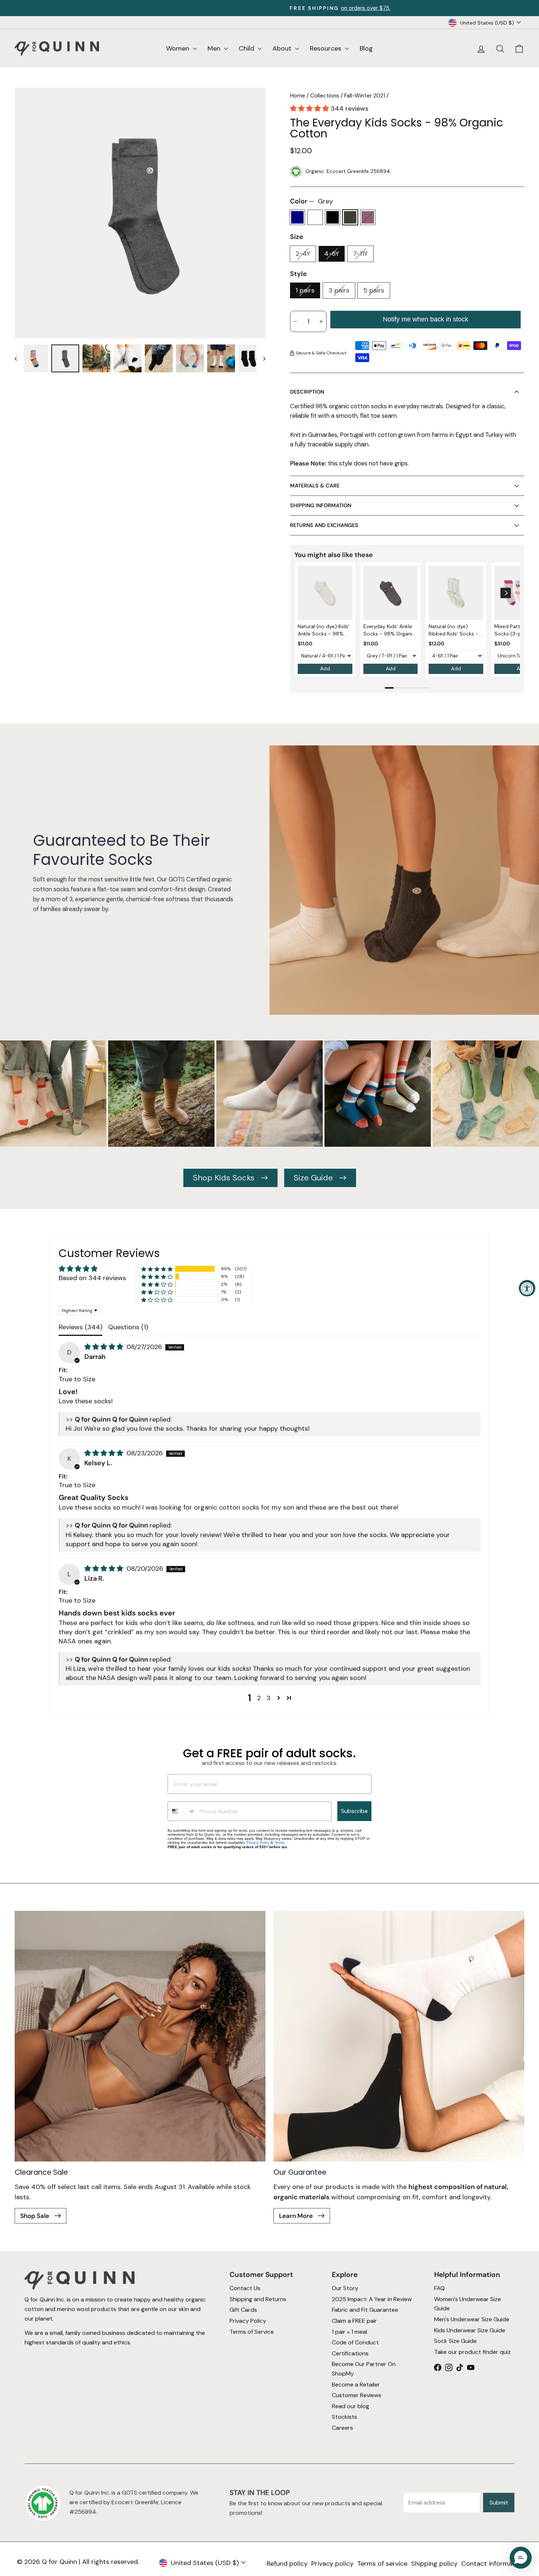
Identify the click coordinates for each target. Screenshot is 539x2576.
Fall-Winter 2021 (365, 96)
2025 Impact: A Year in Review (372, 2299)
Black (333, 217)
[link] (325, 593)
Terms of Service (251, 2332)
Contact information (493, 2564)
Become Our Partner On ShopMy (364, 2369)
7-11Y (360, 254)
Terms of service (382, 2564)
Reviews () (80, 1327)
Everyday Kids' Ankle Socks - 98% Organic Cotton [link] (389, 630)
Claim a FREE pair (354, 2321)
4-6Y (332, 254)
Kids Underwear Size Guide (470, 2330)
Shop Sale (35, 2216)
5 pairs (374, 290)
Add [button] (325, 668)
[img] (105, 1347)
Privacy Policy (258, 1842)
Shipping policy (434, 2564)
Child (247, 48)
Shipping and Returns (258, 2299)
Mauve (368, 217)
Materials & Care (315, 486)
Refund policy (287, 2564)
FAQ (439, 2288)
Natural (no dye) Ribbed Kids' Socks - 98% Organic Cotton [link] (454, 630)
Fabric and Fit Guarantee (365, 2310)
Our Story (345, 2288)
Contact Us (245, 2288)
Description (307, 392)
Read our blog (351, 2406)
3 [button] (269, 1698)
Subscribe (354, 1811)
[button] (310, 108)
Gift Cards (243, 2310)
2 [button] (259, 1698)
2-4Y (303, 254)
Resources (327, 48)
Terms (279, 1842)
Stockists (344, 2417)
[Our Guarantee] (399, 2036)
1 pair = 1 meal (349, 2332)
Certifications (350, 2353)
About (283, 48)
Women (179, 48)
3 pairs (339, 290)
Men (215, 48)
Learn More (297, 2216)
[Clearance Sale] (140, 2036)
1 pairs (305, 290)
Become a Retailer (356, 2385)
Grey (350, 217)
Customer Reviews (357, 2396)
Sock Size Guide (455, 2341)
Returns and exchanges (324, 525)
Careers (342, 2428)
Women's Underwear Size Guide (467, 2304)
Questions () (128, 1327)
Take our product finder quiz (472, 2352)
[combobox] (182, 1811)
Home (298, 96)
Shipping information (321, 505)
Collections (325, 96)
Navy (297, 217)
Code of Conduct (355, 2343)
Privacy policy (332, 2564)
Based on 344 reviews (92, 1278)
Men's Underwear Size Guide (472, 2319)
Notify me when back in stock (426, 319)
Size (297, 237)
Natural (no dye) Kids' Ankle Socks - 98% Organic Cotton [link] (324, 630)
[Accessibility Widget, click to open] (527, 1288)
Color (311, 201)
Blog (366, 48)
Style (298, 274)
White (315, 217)
